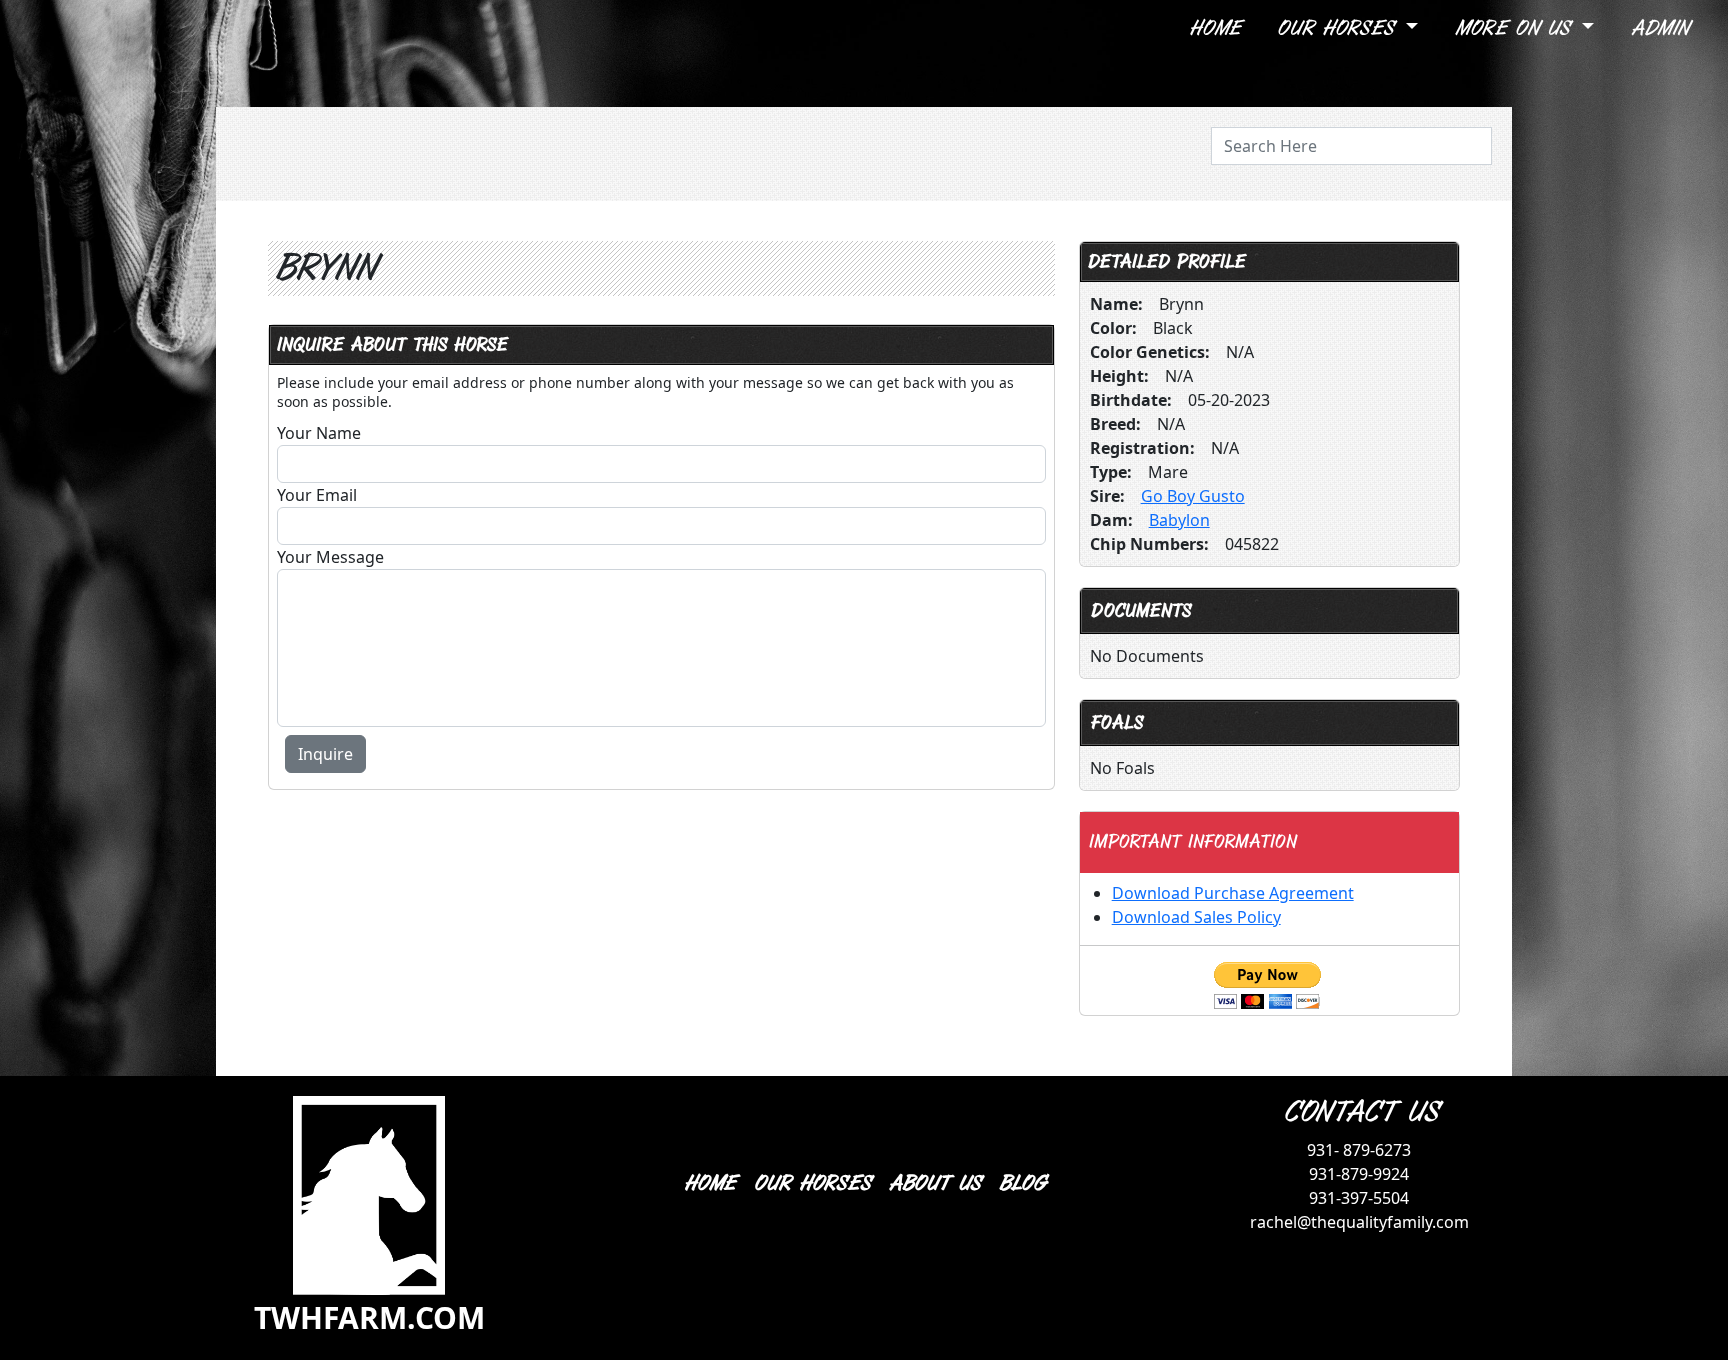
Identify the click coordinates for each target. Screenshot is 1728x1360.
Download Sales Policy (1196, 917)
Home (1214, 28)
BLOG (1021, 1183)
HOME (709, 1183)
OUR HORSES (811, 1183)
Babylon (1179, 520)
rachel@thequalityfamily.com (1359, 1222)
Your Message (330, 557)
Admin (1659, 28)
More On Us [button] (1515, 28)
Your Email (317, 495)
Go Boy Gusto (1193, 496)
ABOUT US (934, 1183)
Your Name (319, 433)
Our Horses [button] (1338, 28)
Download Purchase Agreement (1233, 893)
